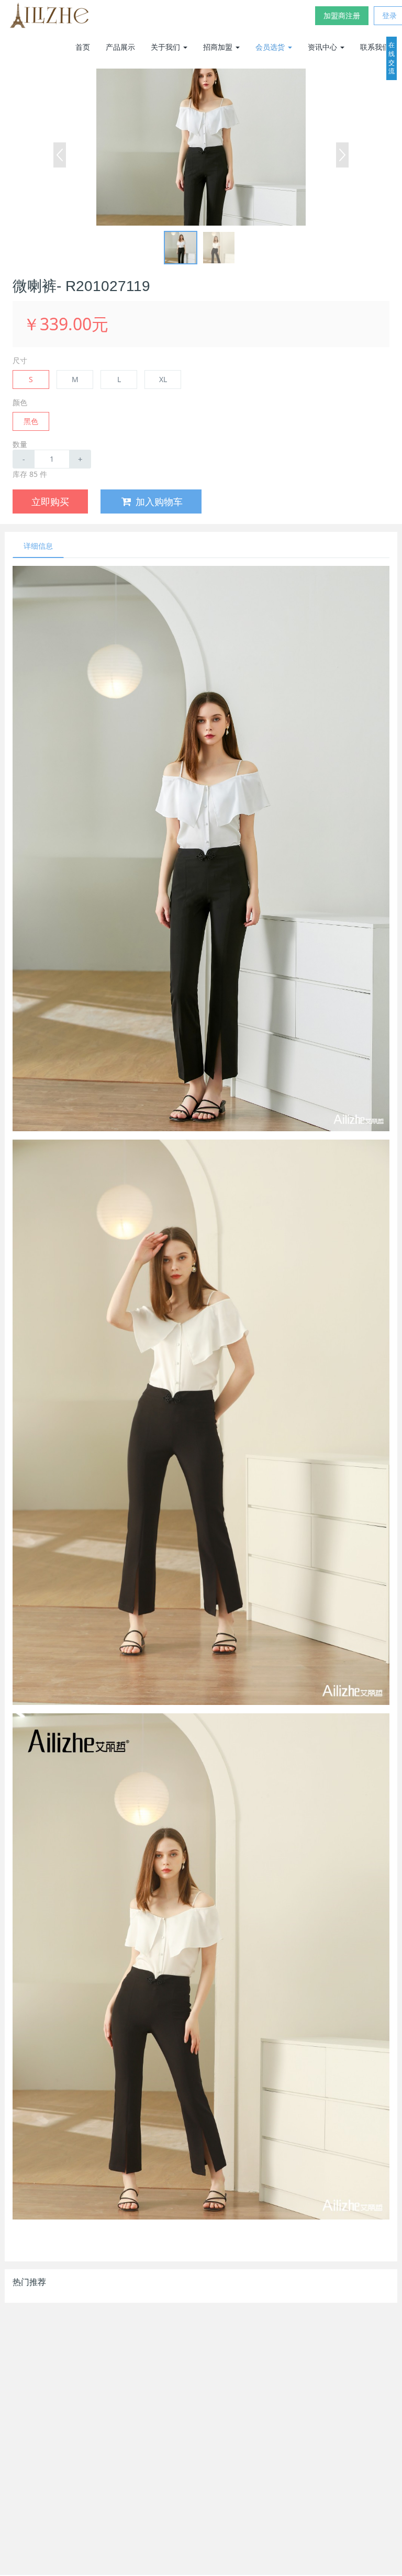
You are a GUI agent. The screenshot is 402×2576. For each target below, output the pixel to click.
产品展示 (120, 47)
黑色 (31, 421)
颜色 (20, 402)
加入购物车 (159, 501)
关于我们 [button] (166, 47)
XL (163, 379)
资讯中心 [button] (323, 47)
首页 (83, 47)
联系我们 (375, 47)
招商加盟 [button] (219, 47)
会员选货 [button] (271, 47)
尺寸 (20, 360)
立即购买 (50, 501)
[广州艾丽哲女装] (49, 16)
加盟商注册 (342, 15)
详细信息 (38, 546)
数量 (20, 444)
